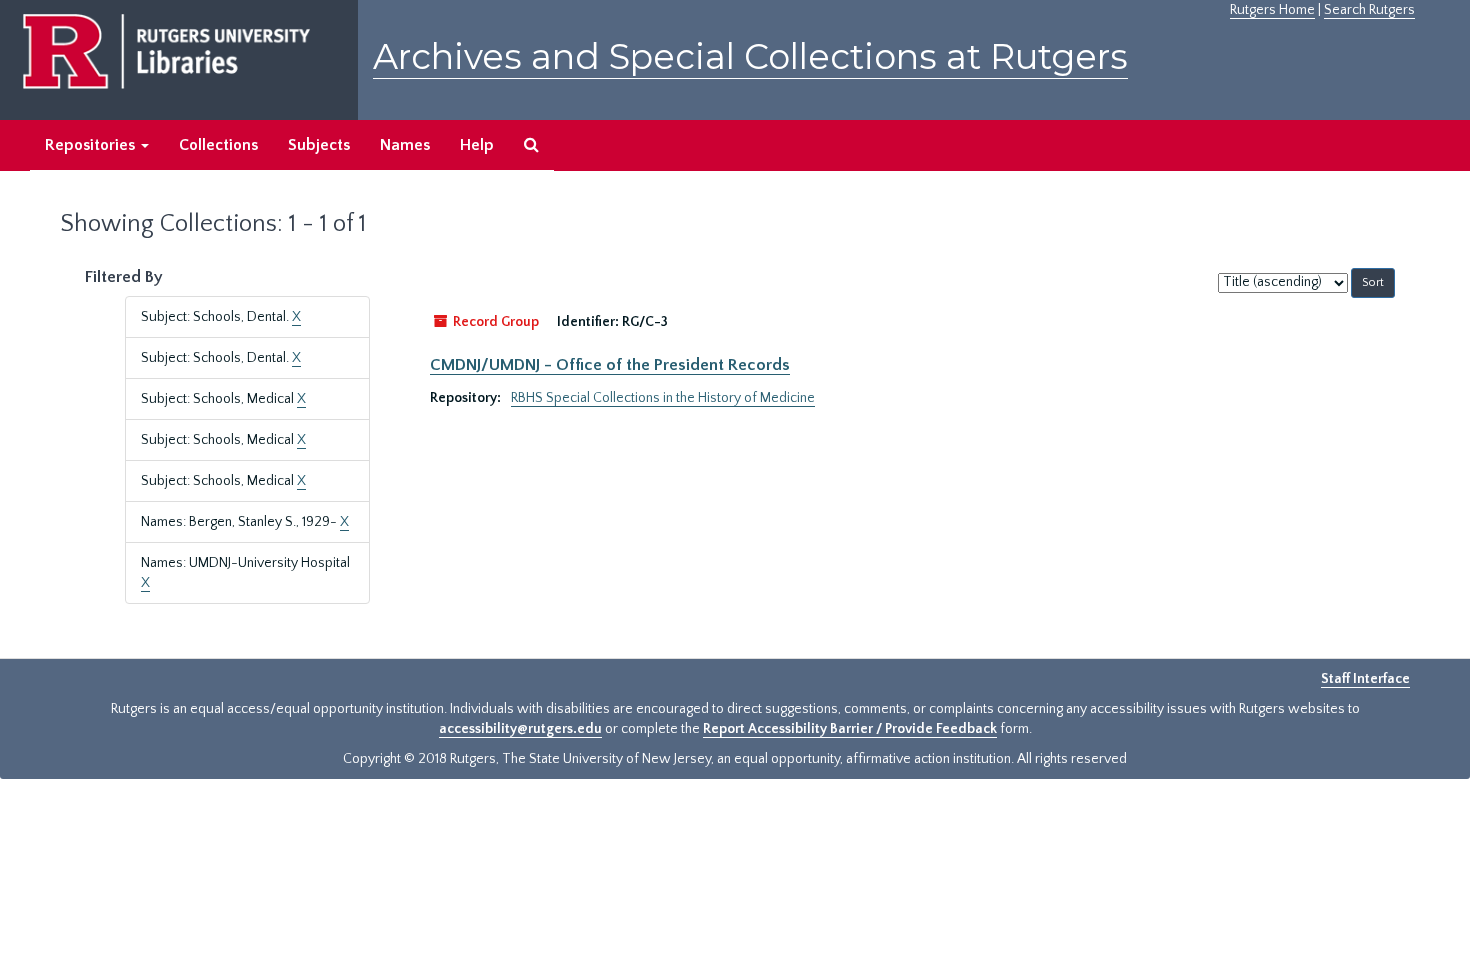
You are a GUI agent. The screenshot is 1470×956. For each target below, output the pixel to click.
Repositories (92, 145)
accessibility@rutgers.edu (520, 729)
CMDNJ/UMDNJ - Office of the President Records (610, 365)
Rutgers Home (1272, 10)
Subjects (319, 145)
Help (477, 145)
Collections (218, 145)
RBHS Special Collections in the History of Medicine (663, 398)
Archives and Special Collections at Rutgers (750, 56)
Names (405, 145)
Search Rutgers (1369, 10)
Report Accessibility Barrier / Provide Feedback (850, 729)
